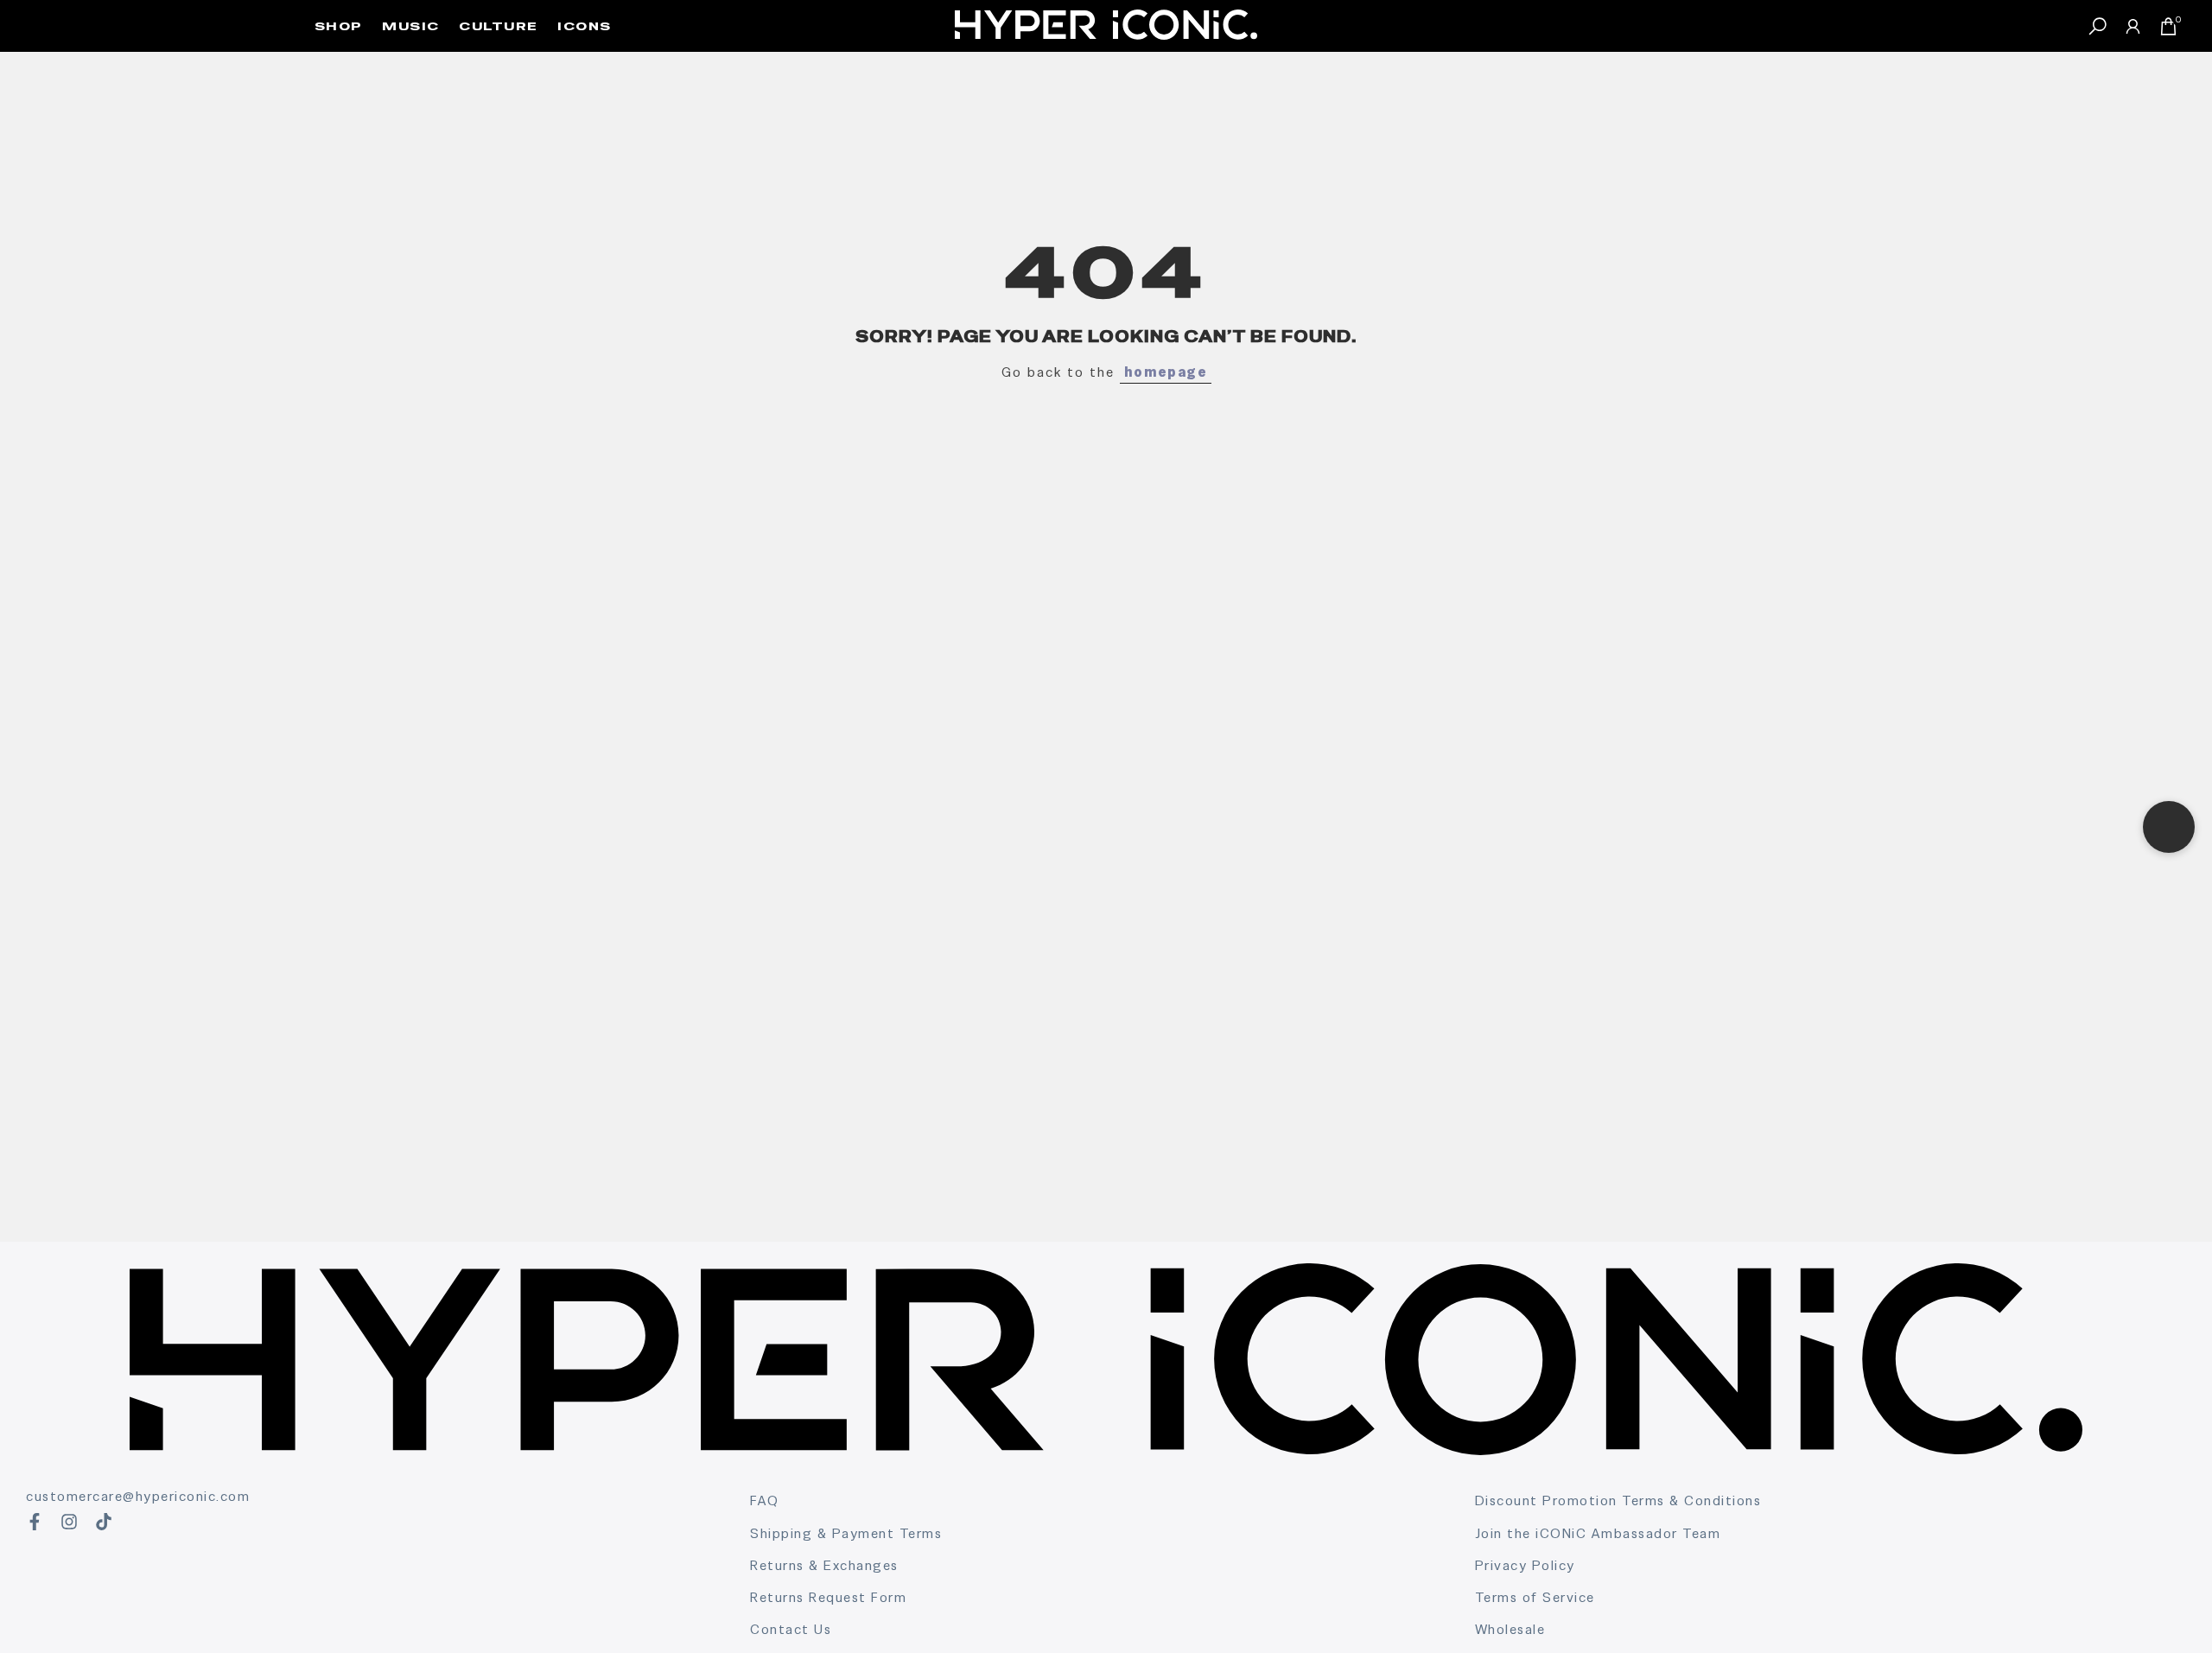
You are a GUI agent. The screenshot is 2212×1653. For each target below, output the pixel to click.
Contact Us (791, 1629)
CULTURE (499, 26)
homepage (1166, 372)
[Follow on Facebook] (35, 1522)
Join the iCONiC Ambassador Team (1598, 1533)
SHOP (339, 26)
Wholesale (1510, 1629)
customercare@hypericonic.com (138, 1496)
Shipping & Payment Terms (846, 1533)
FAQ (765, 1500)
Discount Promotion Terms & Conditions (1618, 1500)
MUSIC (411, 26)
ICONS (585, 26)
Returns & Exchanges (824, 1565)
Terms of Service (1535, 1597)
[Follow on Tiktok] (104, 1522)
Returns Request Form (828, 1597)
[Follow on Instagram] (69, 1522)
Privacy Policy (1525, 1565)
